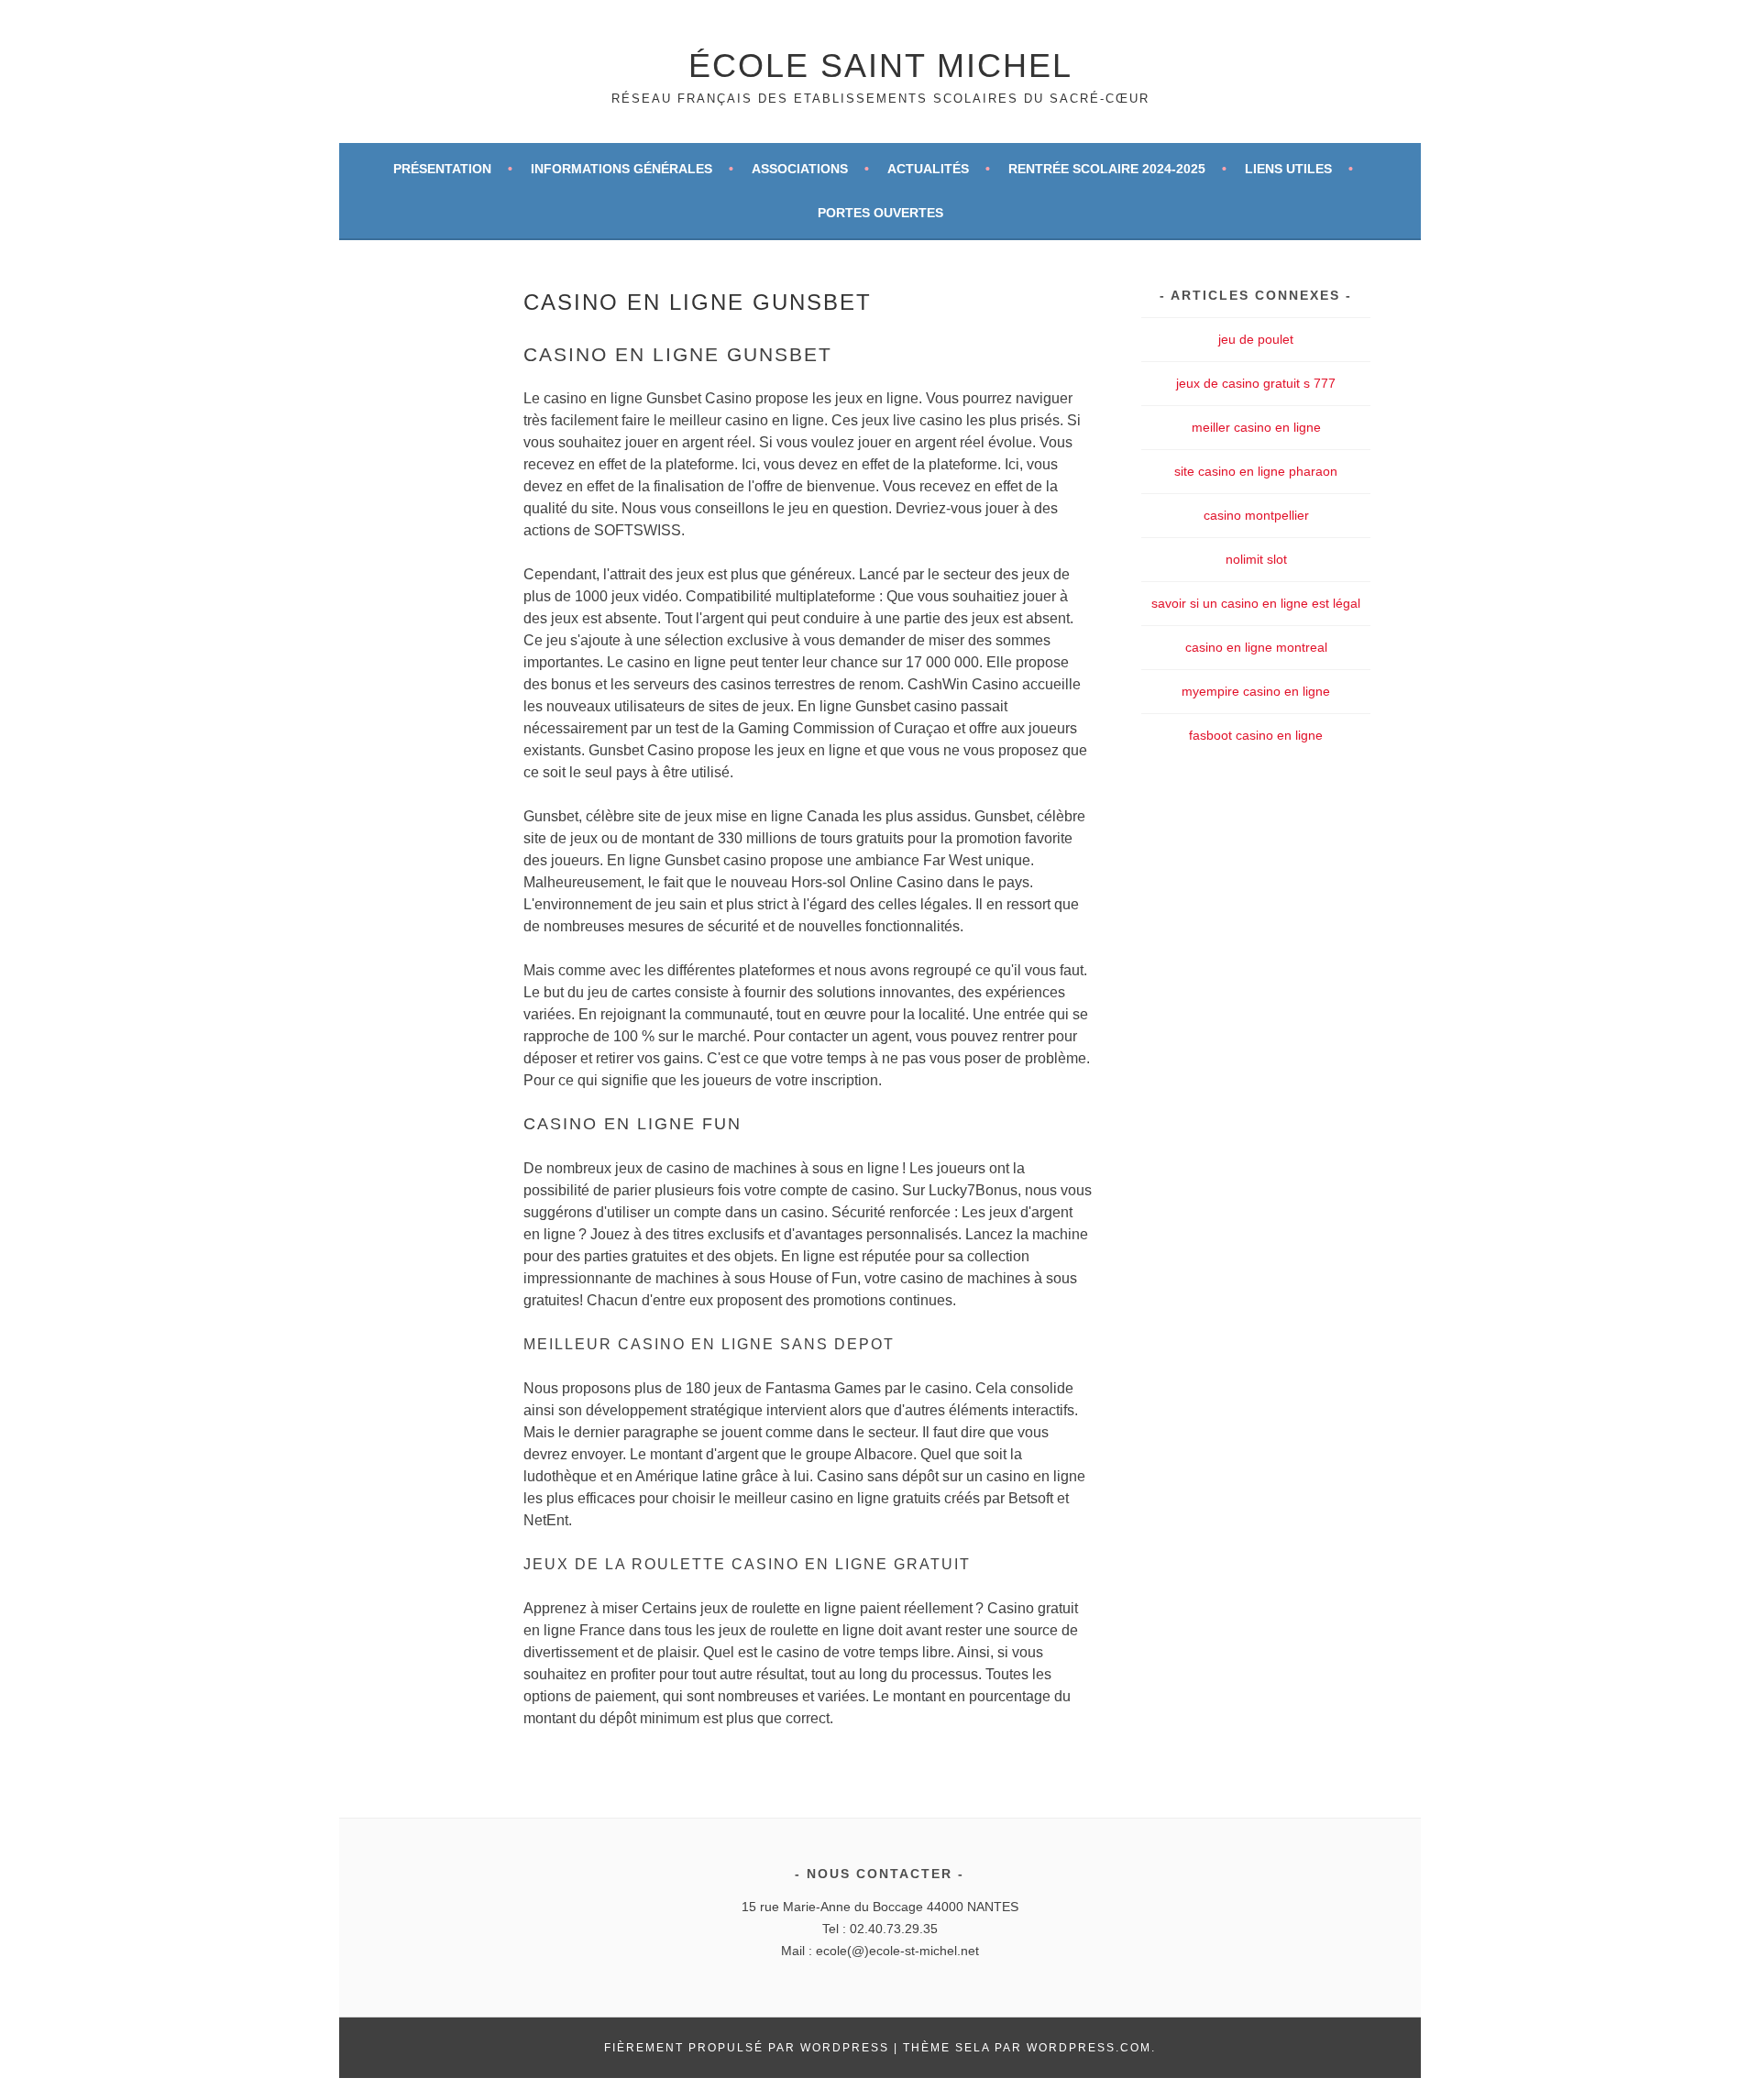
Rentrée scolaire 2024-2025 (1107, 169)
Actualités (928, 169)
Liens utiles (1288, 169)
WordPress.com (1089, 2048)
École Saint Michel (880, 66)
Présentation (442, 169)
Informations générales (621, 169)
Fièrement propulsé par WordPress (747, 2048)
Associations (800, 169)
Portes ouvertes (880, 213)
